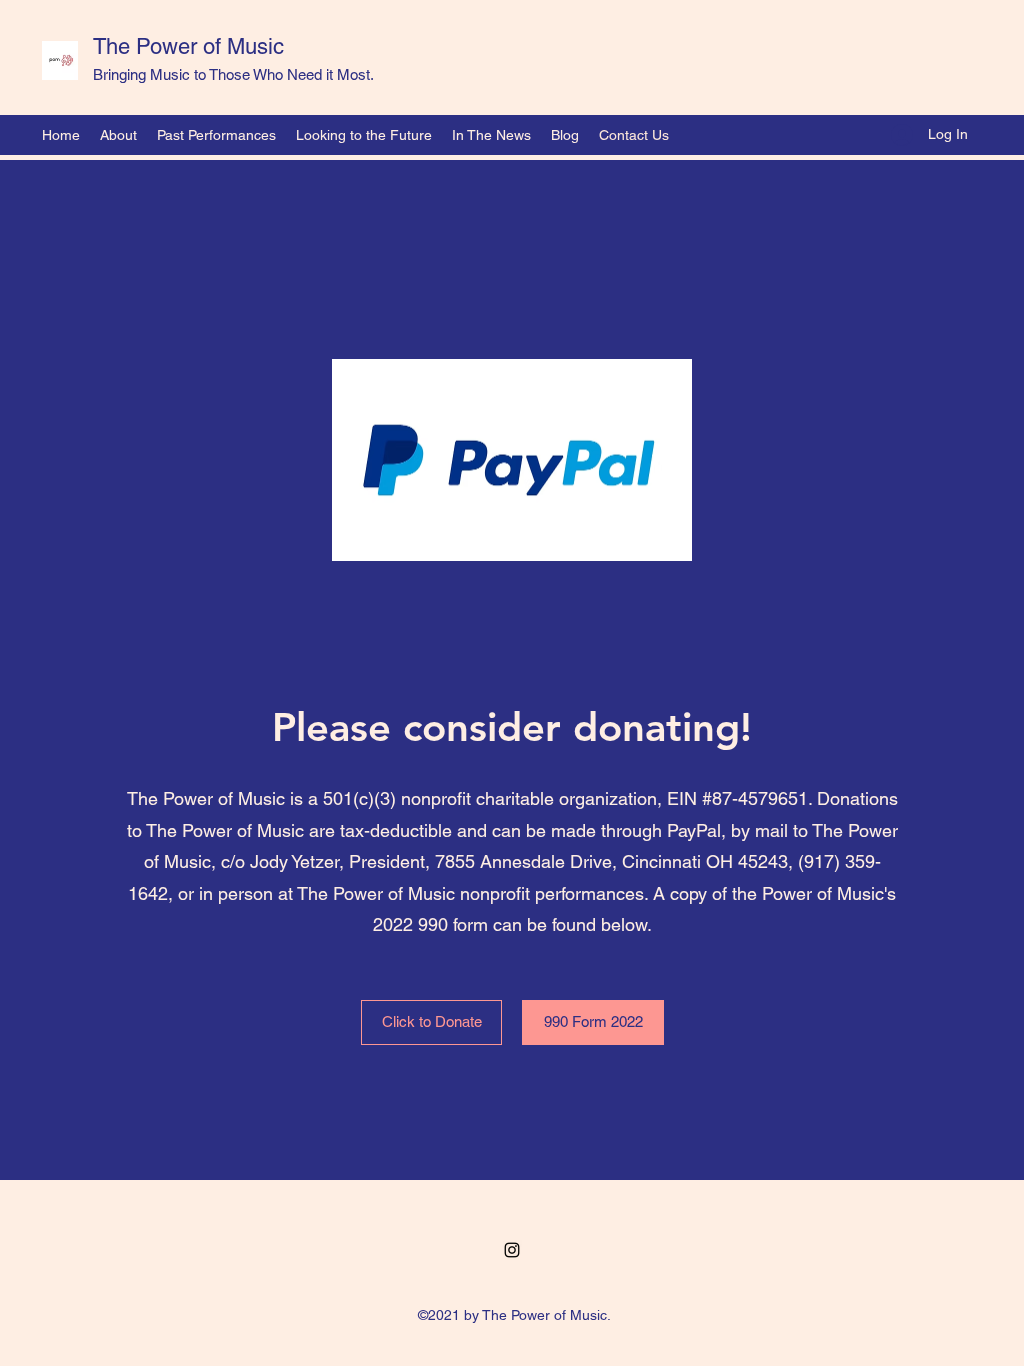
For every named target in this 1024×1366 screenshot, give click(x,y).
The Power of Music (188, 46)
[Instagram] (512, 1250)
